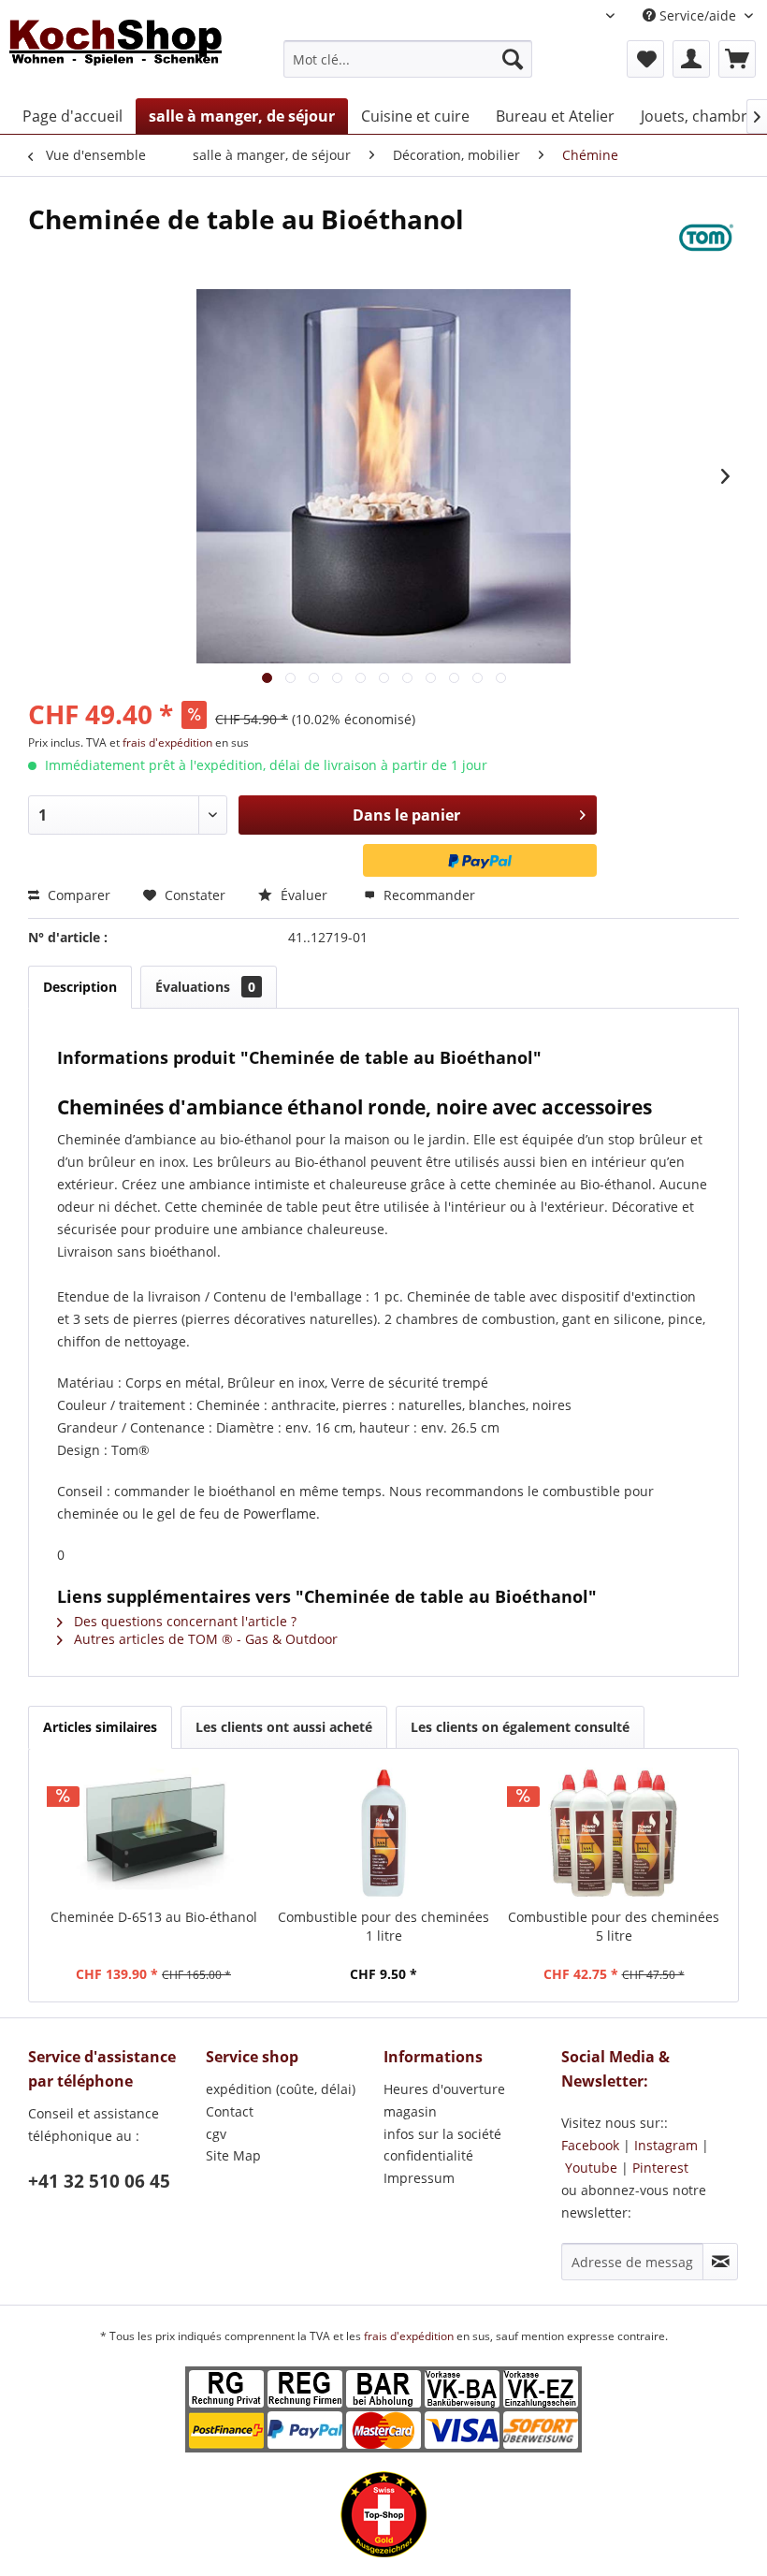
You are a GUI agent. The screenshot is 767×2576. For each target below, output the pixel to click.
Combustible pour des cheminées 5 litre (614, 1926)
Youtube (591, 2168)
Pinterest (660, 2168)
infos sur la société (442, 2134)
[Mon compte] (691, 59)
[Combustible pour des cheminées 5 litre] (614, 1833)
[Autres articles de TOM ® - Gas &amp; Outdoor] (706, 238)
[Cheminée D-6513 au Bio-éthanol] (153, 1833)
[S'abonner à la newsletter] (720, 2262)
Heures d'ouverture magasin (444, 2100)
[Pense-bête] (645, 59)
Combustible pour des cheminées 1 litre (383, 1926)
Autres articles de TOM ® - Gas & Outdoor (204, 1639)
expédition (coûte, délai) (281, 2089)
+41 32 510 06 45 (99, 2181)
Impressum (419, 2178)
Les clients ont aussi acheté (284, 1727)
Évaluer (304, 895)
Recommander (427, 895)
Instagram (666, 2145)
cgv (216, 2134)
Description (80, 987)
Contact (230, 2111)
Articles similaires (100, 1727)
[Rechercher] (513, 59)
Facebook (590, 2145)
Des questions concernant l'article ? (183, 1621)
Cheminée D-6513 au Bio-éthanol (154, 1917)
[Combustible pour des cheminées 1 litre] (383, 1833)
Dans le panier (406, 815)
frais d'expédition (169, 742)
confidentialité (428, 2155)
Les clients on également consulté (520, 1727)
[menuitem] (408, 59)
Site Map (233, 2155)
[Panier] (737, 59)
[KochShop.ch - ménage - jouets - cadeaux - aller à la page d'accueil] (116, 54)
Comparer (77, 895)
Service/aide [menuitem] (698, 15)
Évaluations (205, 987)
